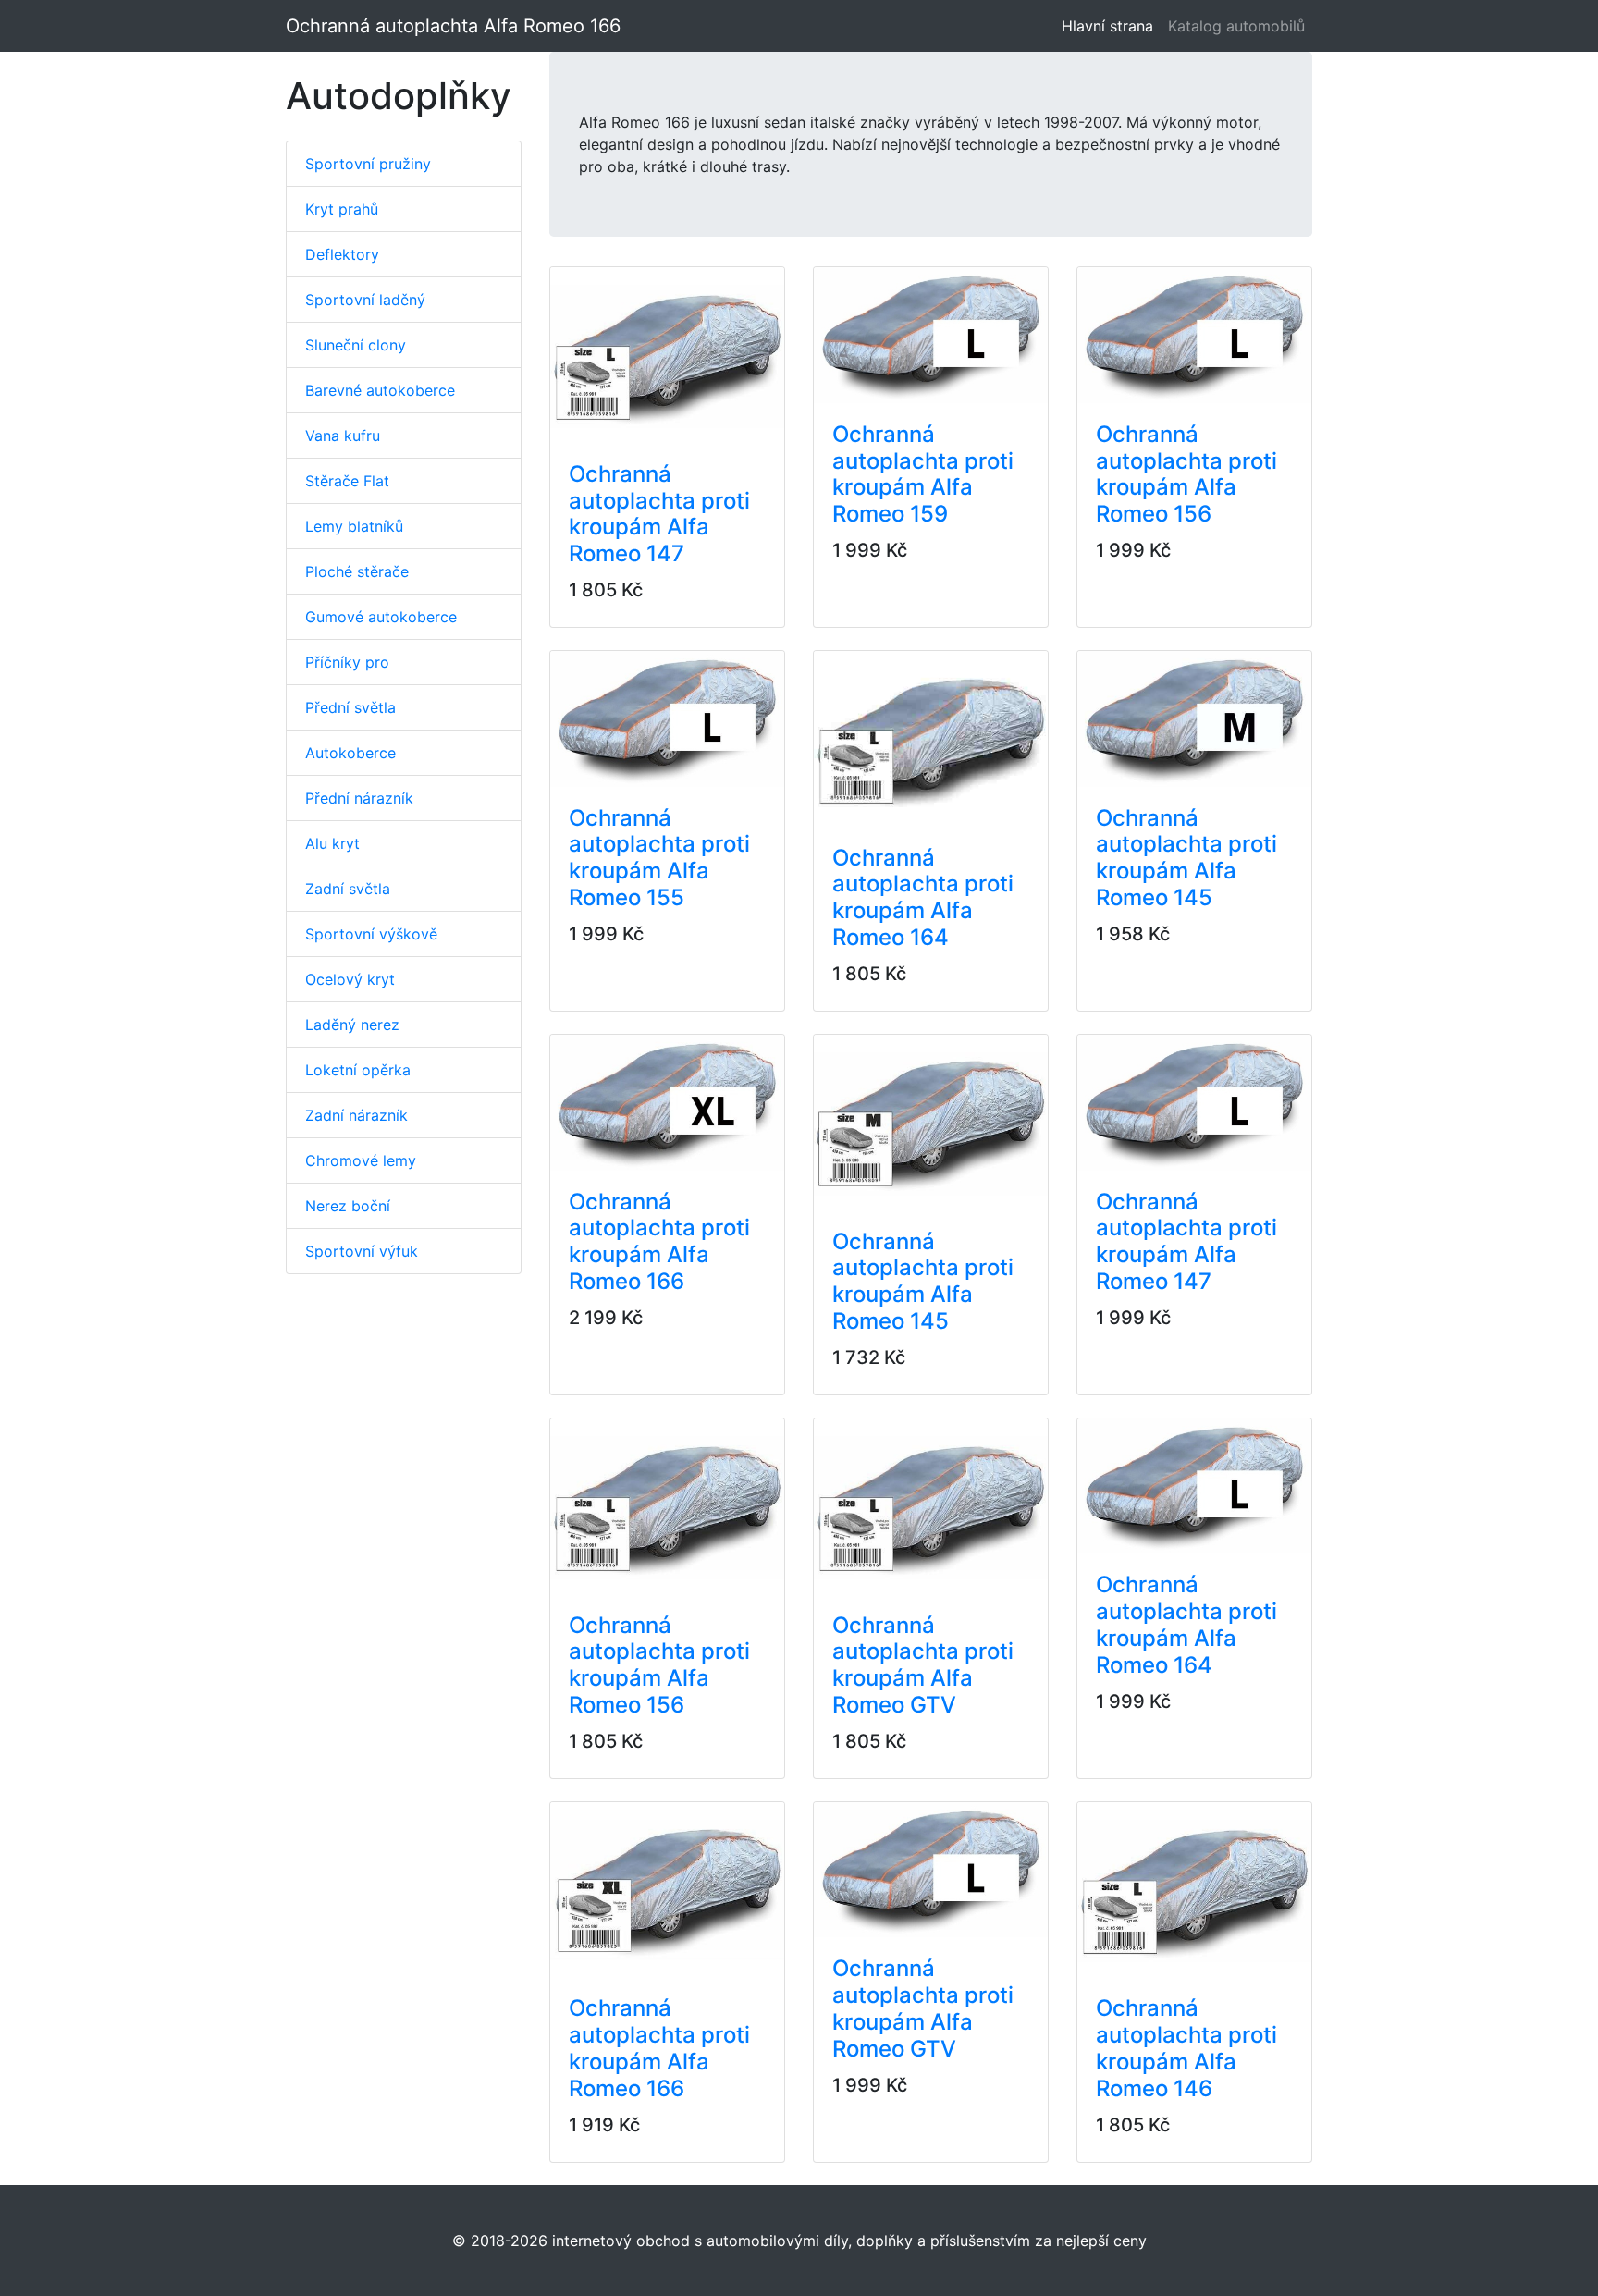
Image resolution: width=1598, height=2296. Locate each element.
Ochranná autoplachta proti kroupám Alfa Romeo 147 (659, 514)
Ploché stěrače (357, 571)
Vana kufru (343, 436)
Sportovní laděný (365, 300)
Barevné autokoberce (380, 390)
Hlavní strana (1111, 26)
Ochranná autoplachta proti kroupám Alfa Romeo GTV (923, 1665)
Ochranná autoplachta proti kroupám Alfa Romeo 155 (659, 858)
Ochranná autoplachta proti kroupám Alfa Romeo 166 (659, 1241)
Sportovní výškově (371, 934)
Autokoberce (350, 753)
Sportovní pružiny (368, 164)
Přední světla (350, 707)
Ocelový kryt (350, 979)
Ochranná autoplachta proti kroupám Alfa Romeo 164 (923, 897)
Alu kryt (332, 843)
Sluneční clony (356, 345)
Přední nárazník (359, 798)
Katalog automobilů (1236, 26)
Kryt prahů (342, 209)
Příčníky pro (347, 662)
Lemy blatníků (354, 526)
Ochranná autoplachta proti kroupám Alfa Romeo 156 (1186, 474)
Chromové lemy (361, 1160)
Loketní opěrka (358, 1070)
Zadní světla (348, 889)
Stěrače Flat (347, 481)
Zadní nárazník (356, 1115)
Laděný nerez (352, 1025)
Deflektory (342, 254)
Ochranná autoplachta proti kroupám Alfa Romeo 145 (1186, 858)
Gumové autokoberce (381, 617)
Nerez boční (348, 1206)
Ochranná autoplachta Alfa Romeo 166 (453, 26)
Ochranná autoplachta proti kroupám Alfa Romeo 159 (923, 474)
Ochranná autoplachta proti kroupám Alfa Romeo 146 (1186, 2048)
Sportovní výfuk (362, 1251)
